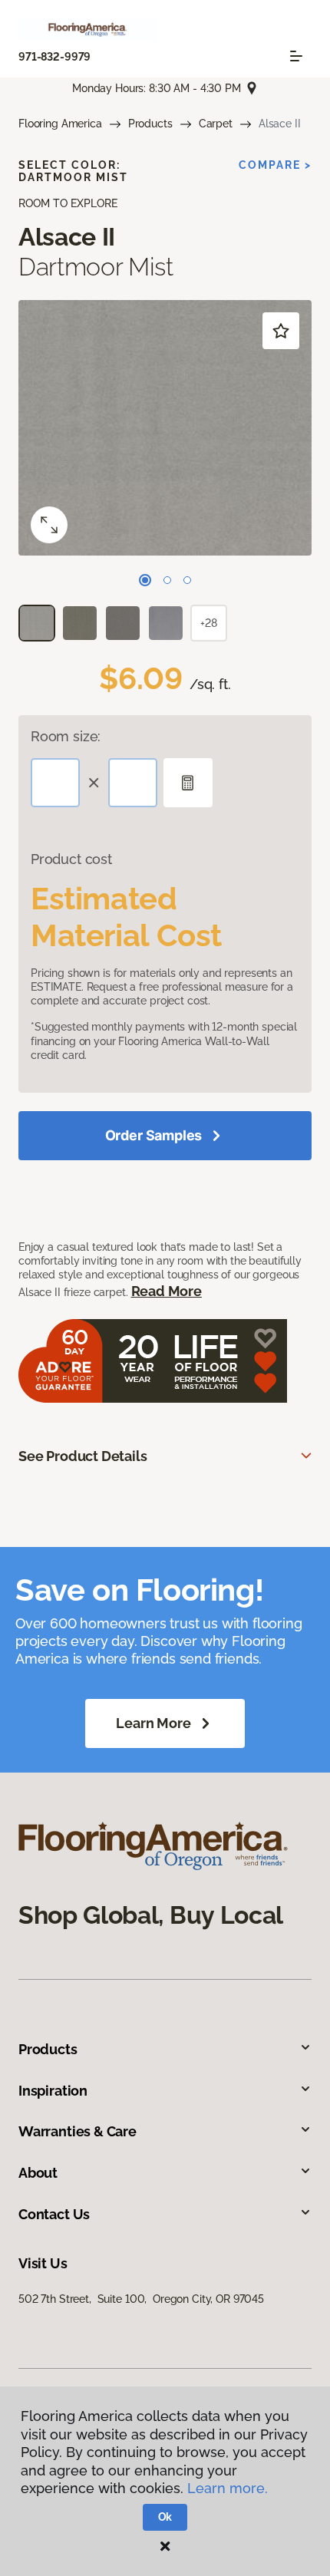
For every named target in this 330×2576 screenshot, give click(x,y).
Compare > (275, 165)
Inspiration (53, 2091)
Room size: (66, 736)
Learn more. (228, 2488)
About (38, 2173)
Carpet (216, 124)
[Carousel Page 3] (187, 580)
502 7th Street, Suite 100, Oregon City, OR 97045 (141, 2299)
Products (150, 124)
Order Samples (154, 1135)
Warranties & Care (78, 2131)
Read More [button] (167, 1291)
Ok (165, 2517)
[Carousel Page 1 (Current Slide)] (145, 580)
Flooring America (60, 124)
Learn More (153, 1723)
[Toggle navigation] (296, 56)
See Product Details (83, 1456)
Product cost (71, 859)
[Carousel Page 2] (167, 580)
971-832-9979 (54, 57)
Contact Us (54, 2214)
